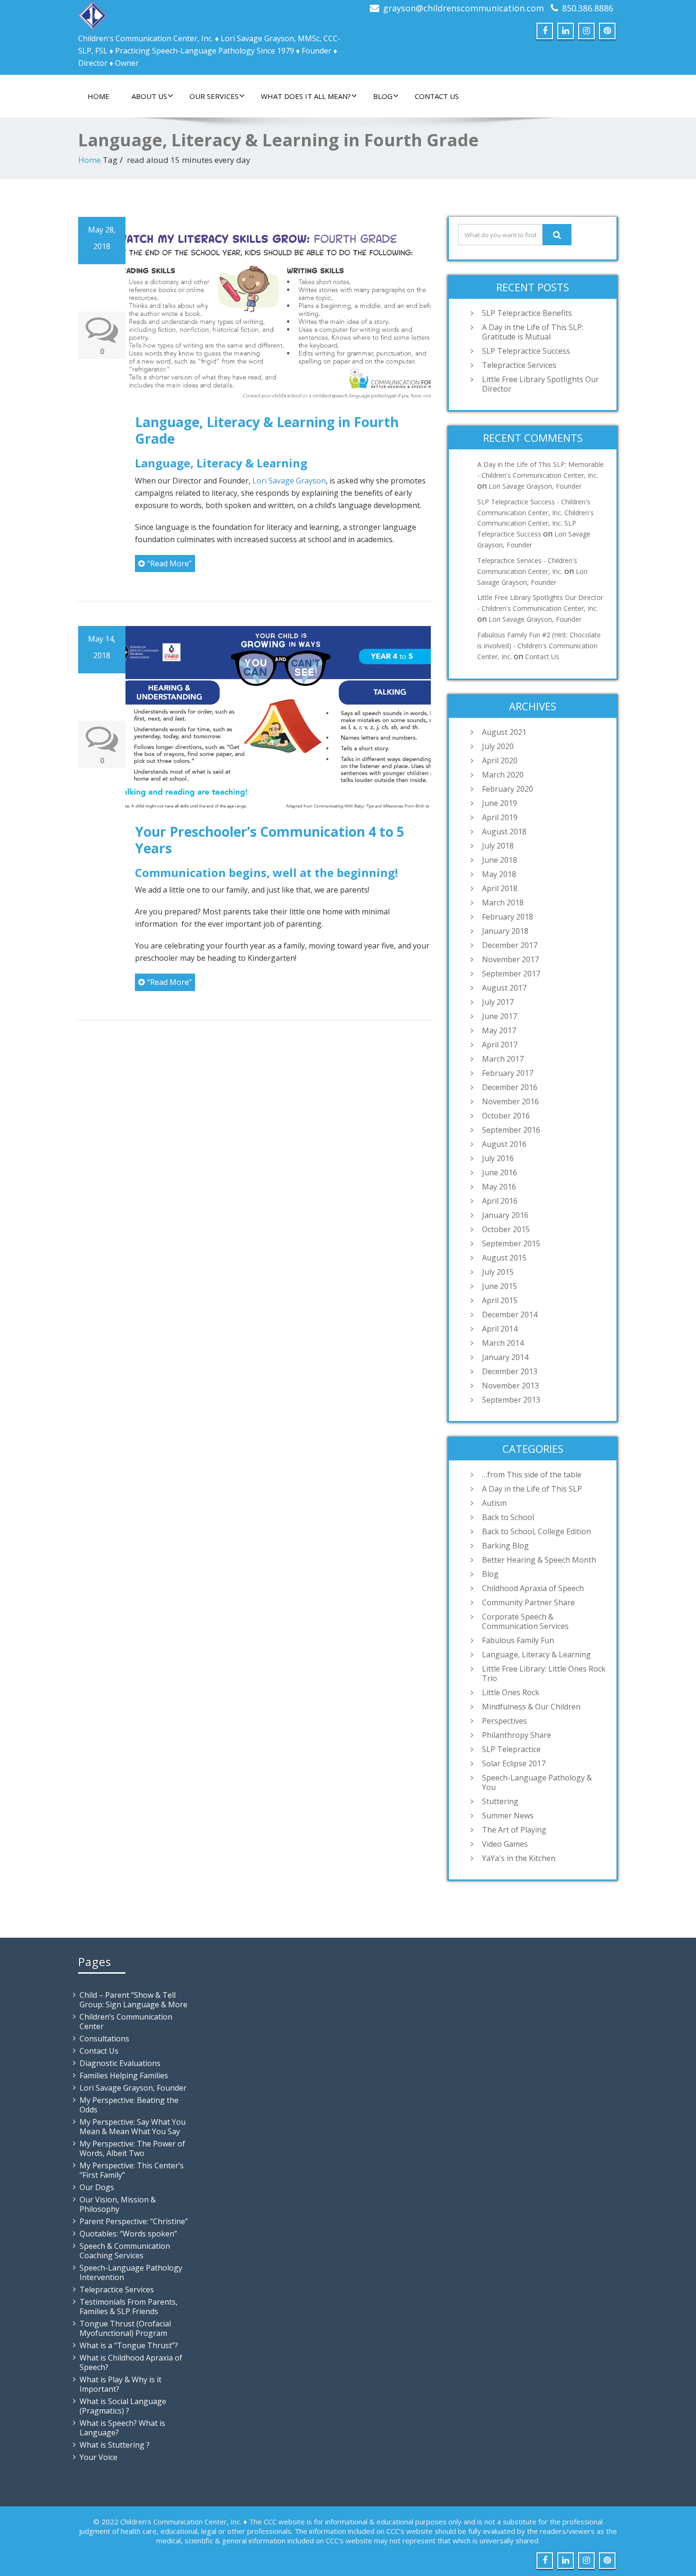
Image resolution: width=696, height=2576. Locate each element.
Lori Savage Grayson (289, 481)
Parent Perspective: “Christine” (134, 2221)
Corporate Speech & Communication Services (525, 1621)
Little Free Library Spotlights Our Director (540, 384)
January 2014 (505, 1357)
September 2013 (511, 1400)
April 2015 (500, 1300)
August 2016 (504, 1144)
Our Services (214, 96)
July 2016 (498, 1158)
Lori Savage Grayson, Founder (535, 486)
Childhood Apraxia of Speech (533, 1588)
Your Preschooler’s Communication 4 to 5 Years (270, 840)
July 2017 (498, 1002)
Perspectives (504, 1721)
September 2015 (511, 1243)
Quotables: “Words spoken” (128, 2234)
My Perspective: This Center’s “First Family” (132, 2170)
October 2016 (506, 1116)
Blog (383, 96)
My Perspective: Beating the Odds (129, 2105)
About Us (149, 96)
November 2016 (510, 1101)
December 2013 (510, 1371)
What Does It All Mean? (306, 96)
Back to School (508, 1517)
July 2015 (498, 1272)
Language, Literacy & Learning (536, 1655)
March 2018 (503, 903)
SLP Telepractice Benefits (527, 313)
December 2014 (510, 1315)
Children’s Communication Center (126, 2021)
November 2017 (510, 959)
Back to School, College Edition (536, 1531)
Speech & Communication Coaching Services (125, 2251)
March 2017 (503, 1059)
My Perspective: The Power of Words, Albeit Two (132, 2148)
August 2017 (504, 988)
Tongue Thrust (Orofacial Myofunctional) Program (125, 2328)
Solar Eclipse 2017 (514, 1763)
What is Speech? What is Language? (122, 2428)
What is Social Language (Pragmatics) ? (123, 2406)
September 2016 (511, 1130)
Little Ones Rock (511, 1692)
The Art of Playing (514, 1830)
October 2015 (506, 1229)
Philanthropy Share (517, 1735)
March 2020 (503, 775)
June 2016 (500, 1172)
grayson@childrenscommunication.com (464, 8)
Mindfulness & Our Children (531, 1707)
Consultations (104, 2039)
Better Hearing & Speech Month (539, 1560)
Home (98, 96)
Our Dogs (97, 2187)
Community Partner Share (528, 1602)
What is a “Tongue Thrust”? (129, 2345)
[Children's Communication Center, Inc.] (92, 13)
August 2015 (504, 1258)
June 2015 (500, 1286)
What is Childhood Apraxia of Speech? (131, 2362)
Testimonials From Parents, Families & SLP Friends (129, 2307)
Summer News (508, 1816)
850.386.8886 (588, 8)
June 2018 (500, 860)
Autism (494, 1503)
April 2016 (500, 1201)
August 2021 (504, 732)
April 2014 (500, 1329)
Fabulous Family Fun (518, 1640)
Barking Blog (505, 1546)
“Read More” (170, 563)
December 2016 (510, 1087)
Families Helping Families (124, 2075)
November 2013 (510, 1386)
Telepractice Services (519, 365)
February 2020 (508, 789)
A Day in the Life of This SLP (532, 1489)
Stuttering (500, 1801)
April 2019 (500, 817)
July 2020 (498, 746)
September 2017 (511, 974)
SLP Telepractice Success (526, 351)
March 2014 (503, 1343)
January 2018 (505, 931)
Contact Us (437, 96)
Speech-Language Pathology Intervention (131, 2272)
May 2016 (499, 1187)
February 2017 (508, 1073)
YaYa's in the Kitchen (519, 1858)
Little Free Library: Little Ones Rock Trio (544, 1673)
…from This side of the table (532, 1475)
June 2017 (500, 1016)
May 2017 (499, 1030)
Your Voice (98, 2457)
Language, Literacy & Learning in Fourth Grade (267, 430)
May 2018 (499, 874)
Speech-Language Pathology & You (537, 1782)
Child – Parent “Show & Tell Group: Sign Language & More (134, 2000)
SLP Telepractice (511, 1749)
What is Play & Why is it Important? (120, 2384)
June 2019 (500, 803)
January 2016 (505, 1215)
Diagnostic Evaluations (120, 2063)
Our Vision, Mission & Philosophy (118, 2204)
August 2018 (504, 832)
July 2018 (498, 846)
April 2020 (500, 760)
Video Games (505, 1844)
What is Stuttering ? (115, 2445)
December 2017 (510, 945)
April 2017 (500, 1045)
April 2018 (500, 888)
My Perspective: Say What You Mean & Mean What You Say (133, 2127)
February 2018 (508, 917)
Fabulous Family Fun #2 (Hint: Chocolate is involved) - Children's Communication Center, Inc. (539, 646)
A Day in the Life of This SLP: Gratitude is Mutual (533, 332)
